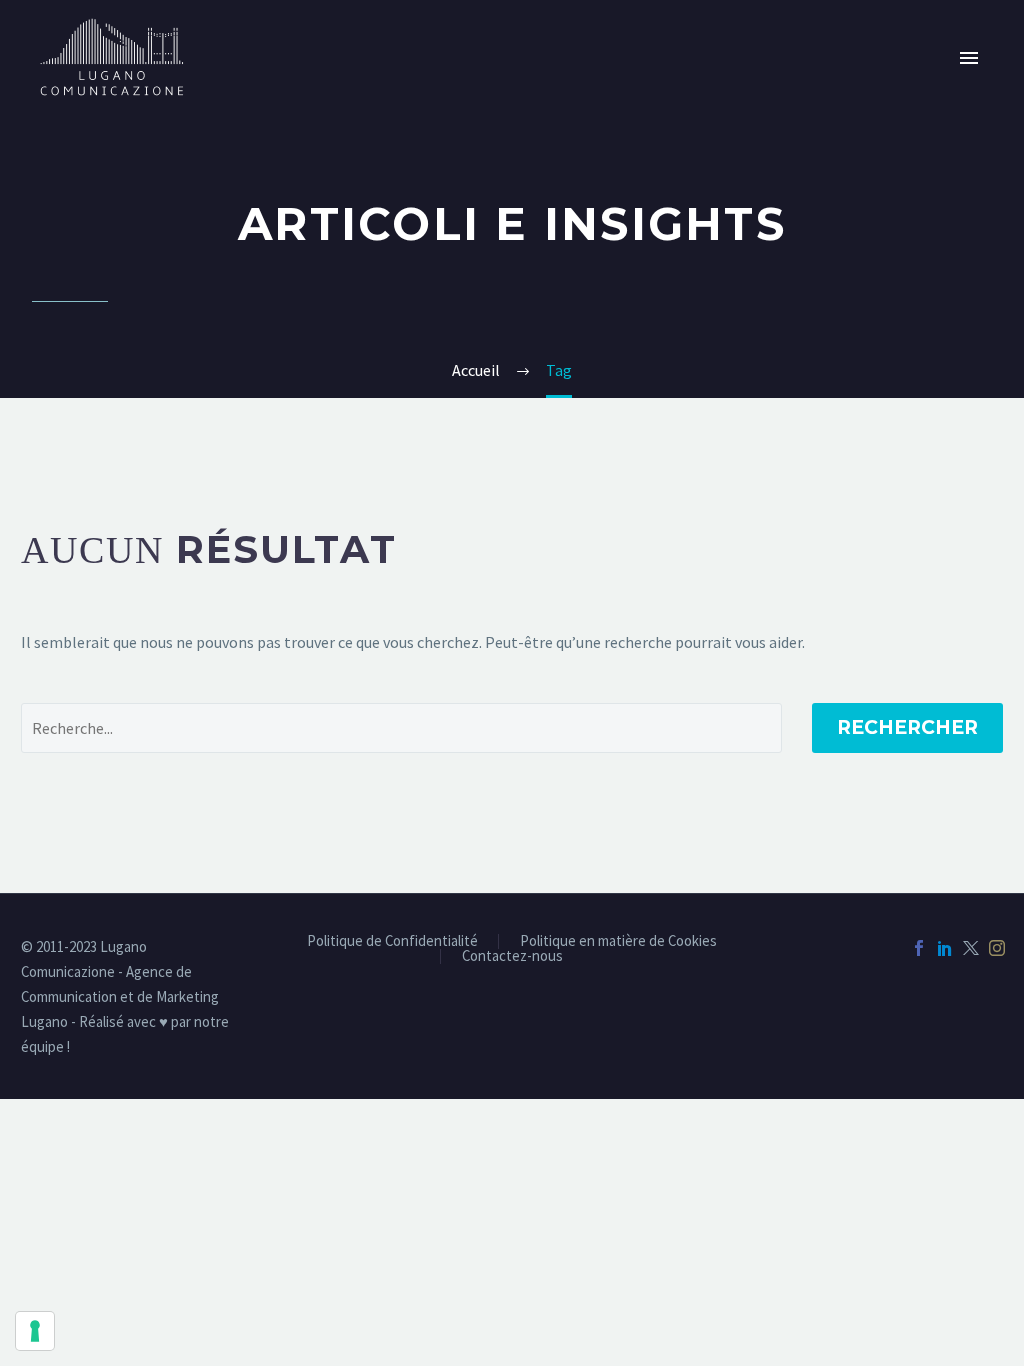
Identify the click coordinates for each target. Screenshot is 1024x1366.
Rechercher (907, 727)
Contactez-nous (512, 956)
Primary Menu (969, 58)
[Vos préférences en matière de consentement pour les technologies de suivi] (35, 1331)
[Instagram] (997, 948)
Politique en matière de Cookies (618, 941)
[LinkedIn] (945, 948)
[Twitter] (971, 948)
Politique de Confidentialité (392, 941)
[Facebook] (919, 948)
